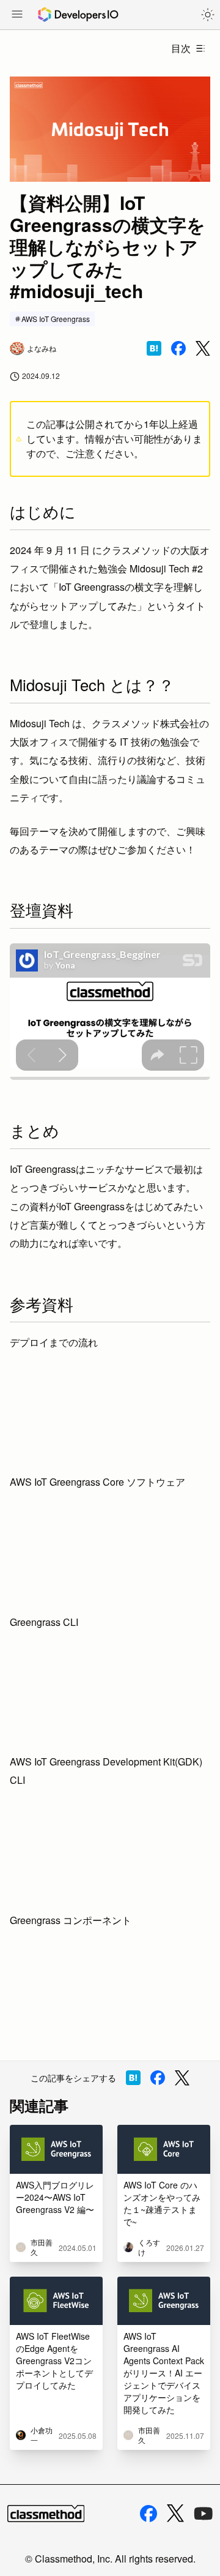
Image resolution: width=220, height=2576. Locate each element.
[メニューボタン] (17, 15)
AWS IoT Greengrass (56, 319)
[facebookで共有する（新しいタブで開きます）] (178, 348)
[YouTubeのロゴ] (204, 2514)
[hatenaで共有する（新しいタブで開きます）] (154, 348)
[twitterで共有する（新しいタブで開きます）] (203, 349)
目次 (181, 48)
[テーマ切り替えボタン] (208, 15)
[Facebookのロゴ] (148, 2514)
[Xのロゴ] (175, 2513)
